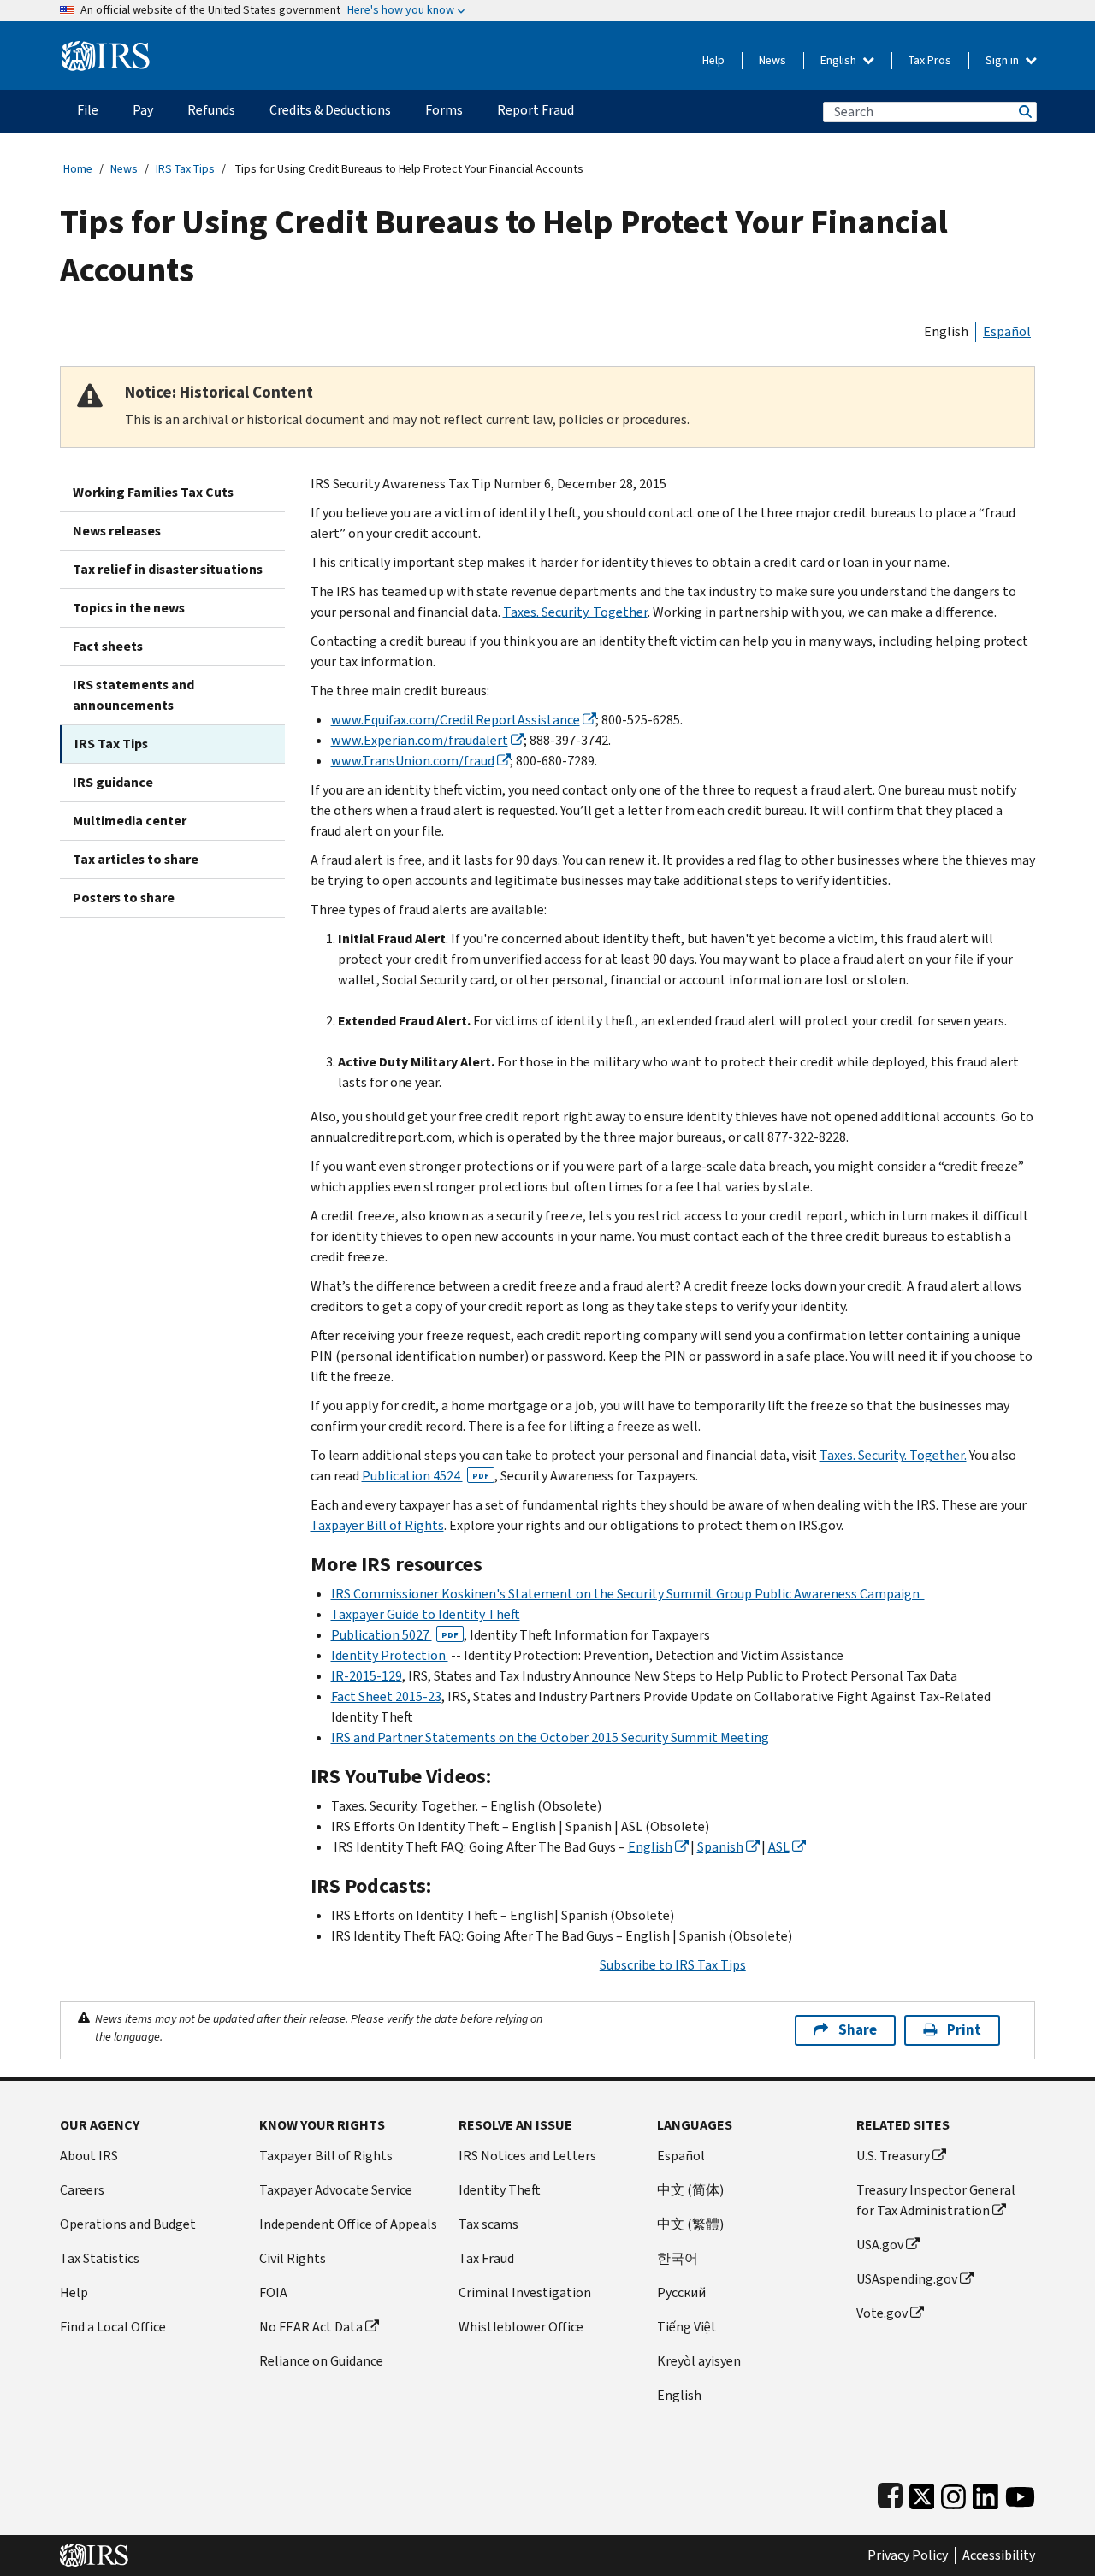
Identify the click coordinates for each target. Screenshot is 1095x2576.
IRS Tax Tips (185, 169)
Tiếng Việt (687, 2327)
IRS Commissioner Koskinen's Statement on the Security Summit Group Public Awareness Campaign (628, 1594)
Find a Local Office (113, 2327)
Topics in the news (129, 608)
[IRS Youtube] (1020, 2493)
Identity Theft (500, 2190)
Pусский (681, 2292)
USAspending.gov (907, 2279)
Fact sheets (108, 646)
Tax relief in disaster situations (168, 569)
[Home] (106, 49)
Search (1024, 112)
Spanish (720, 1847)
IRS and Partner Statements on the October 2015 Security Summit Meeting (550, 1737)
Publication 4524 (426, 1476)
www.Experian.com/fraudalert (420, 740)
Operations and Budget (128, 2224)
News (772, 60)
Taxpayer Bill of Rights (377, 1525)
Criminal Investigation (525, 2292)
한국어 (678, 2258)
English (840, 60)
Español (1007, 331)
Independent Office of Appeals (348, 2224)
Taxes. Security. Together (575, 612)
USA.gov (880, 2245)
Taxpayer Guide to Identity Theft (426, 1614)
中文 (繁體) (690, 2224)
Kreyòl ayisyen (699, 2361)
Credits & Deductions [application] (330, 110)
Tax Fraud (486, 2258)
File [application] (88, 110)
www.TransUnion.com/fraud (413, 761)
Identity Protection (390, 1655)
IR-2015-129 (367, 1676)
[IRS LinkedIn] (985, 2493)
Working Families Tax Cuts (153, 492)
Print (964, 2030)
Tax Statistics (100, 2258)
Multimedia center (130, 821)
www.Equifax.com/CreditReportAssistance (456, 720)
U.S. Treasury (893, 2156)
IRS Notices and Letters (527, 2156)
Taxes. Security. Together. (893, 1455)
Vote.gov (882, 2313)
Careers (82, 2190)
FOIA (273, 2292)
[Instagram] (953, 2493)
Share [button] (858, 2030)
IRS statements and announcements (133, 695)
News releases (117, 531)
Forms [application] (444, 110)
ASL (779, 1847)
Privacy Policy (908, 2555)
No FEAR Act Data (311, 2327)
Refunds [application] (211, 110)
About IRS (89, 2156)
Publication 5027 (395, 1635)
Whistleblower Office (521, 2327)
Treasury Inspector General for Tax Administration (936, 2200)
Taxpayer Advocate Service (336, 2190)
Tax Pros (930, 60)
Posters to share (124, 898)
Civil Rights (293, 2258)
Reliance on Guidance (321, 2361)
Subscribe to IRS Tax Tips (673, 1965)
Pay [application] (143, 110)
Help (713, 60)
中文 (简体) (690, 2190)
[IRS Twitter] (922, 2493)
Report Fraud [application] (536, 110)
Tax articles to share (136, 859)
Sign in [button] (1003, 60)
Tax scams (488, 2224)
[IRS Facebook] (890, 2493)
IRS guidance (113, 782)
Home (78, 169)
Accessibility (999, 2555)
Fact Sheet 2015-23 (386, 1696)
